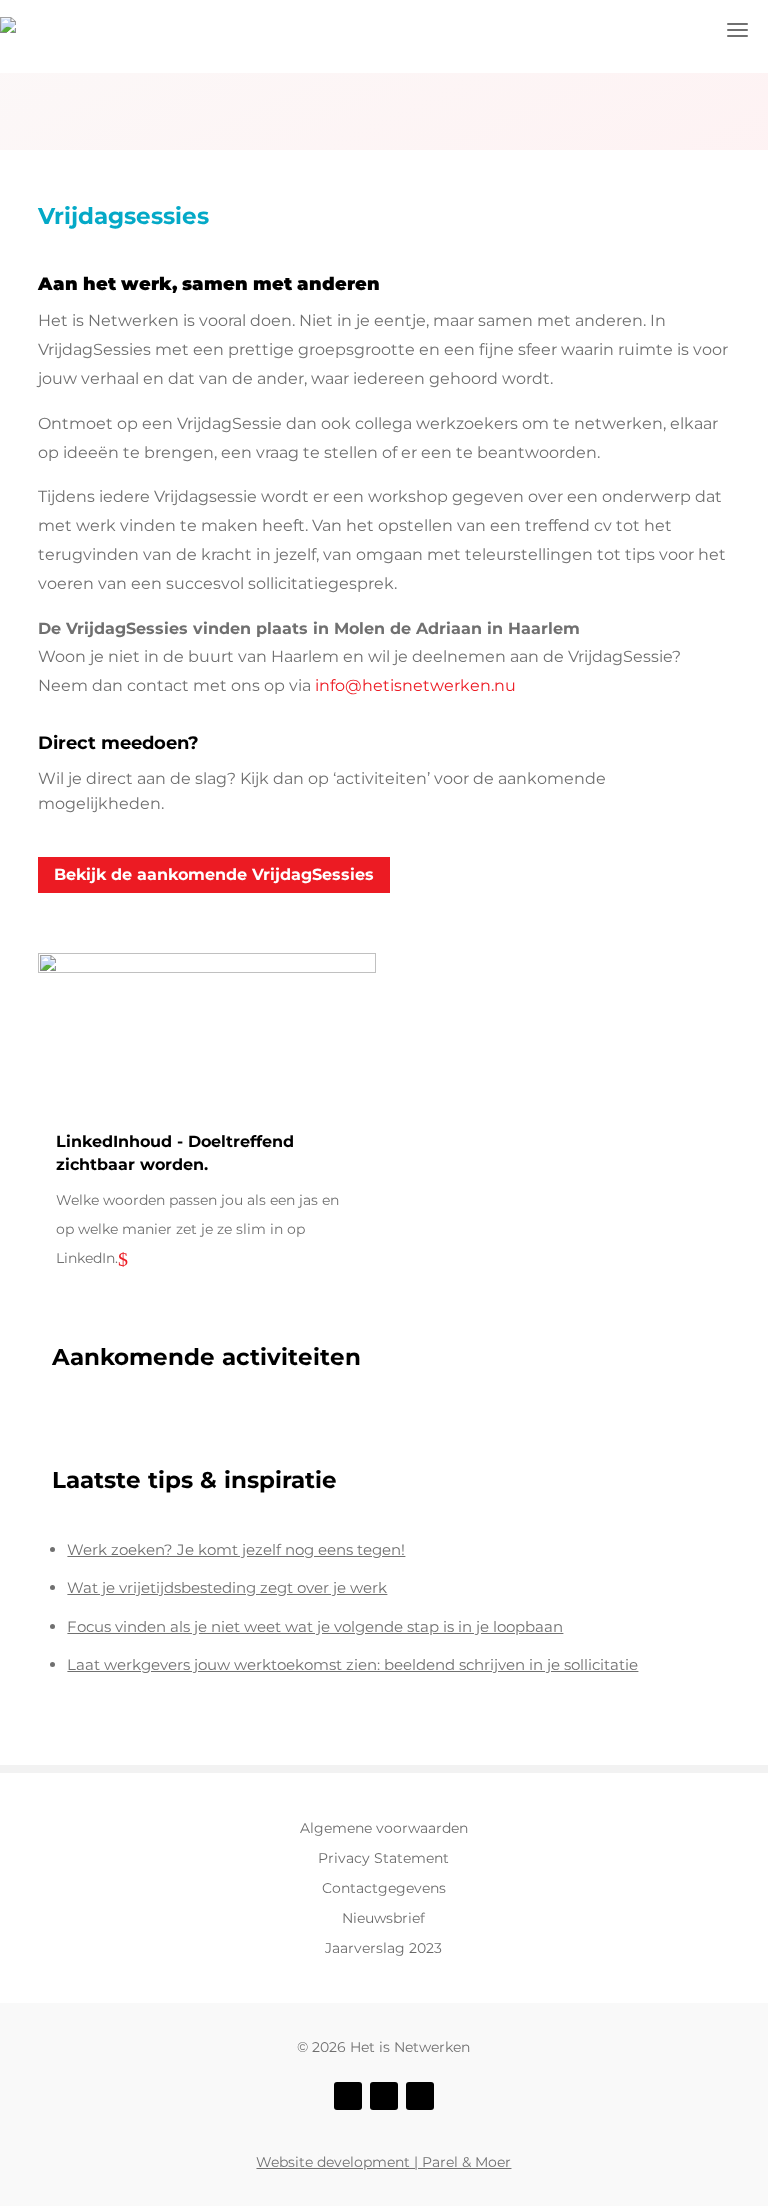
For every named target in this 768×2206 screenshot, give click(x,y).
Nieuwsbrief (383, 1919)
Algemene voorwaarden (384, 1829)
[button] (738, 29)
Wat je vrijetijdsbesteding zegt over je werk (227, 1587)
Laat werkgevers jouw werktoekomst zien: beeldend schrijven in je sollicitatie (352, 1664)
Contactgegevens (384, 1889)
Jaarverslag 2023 (383, 1949)
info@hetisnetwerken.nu (415, 685)
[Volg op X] (384, 2096)
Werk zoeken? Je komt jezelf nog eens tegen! (236, 1549)
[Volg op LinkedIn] (420, 2096)
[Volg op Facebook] (348, 2096)
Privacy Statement (383, 1859)
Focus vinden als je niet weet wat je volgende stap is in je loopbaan (315, 1626)
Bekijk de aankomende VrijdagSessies (214, 874)
